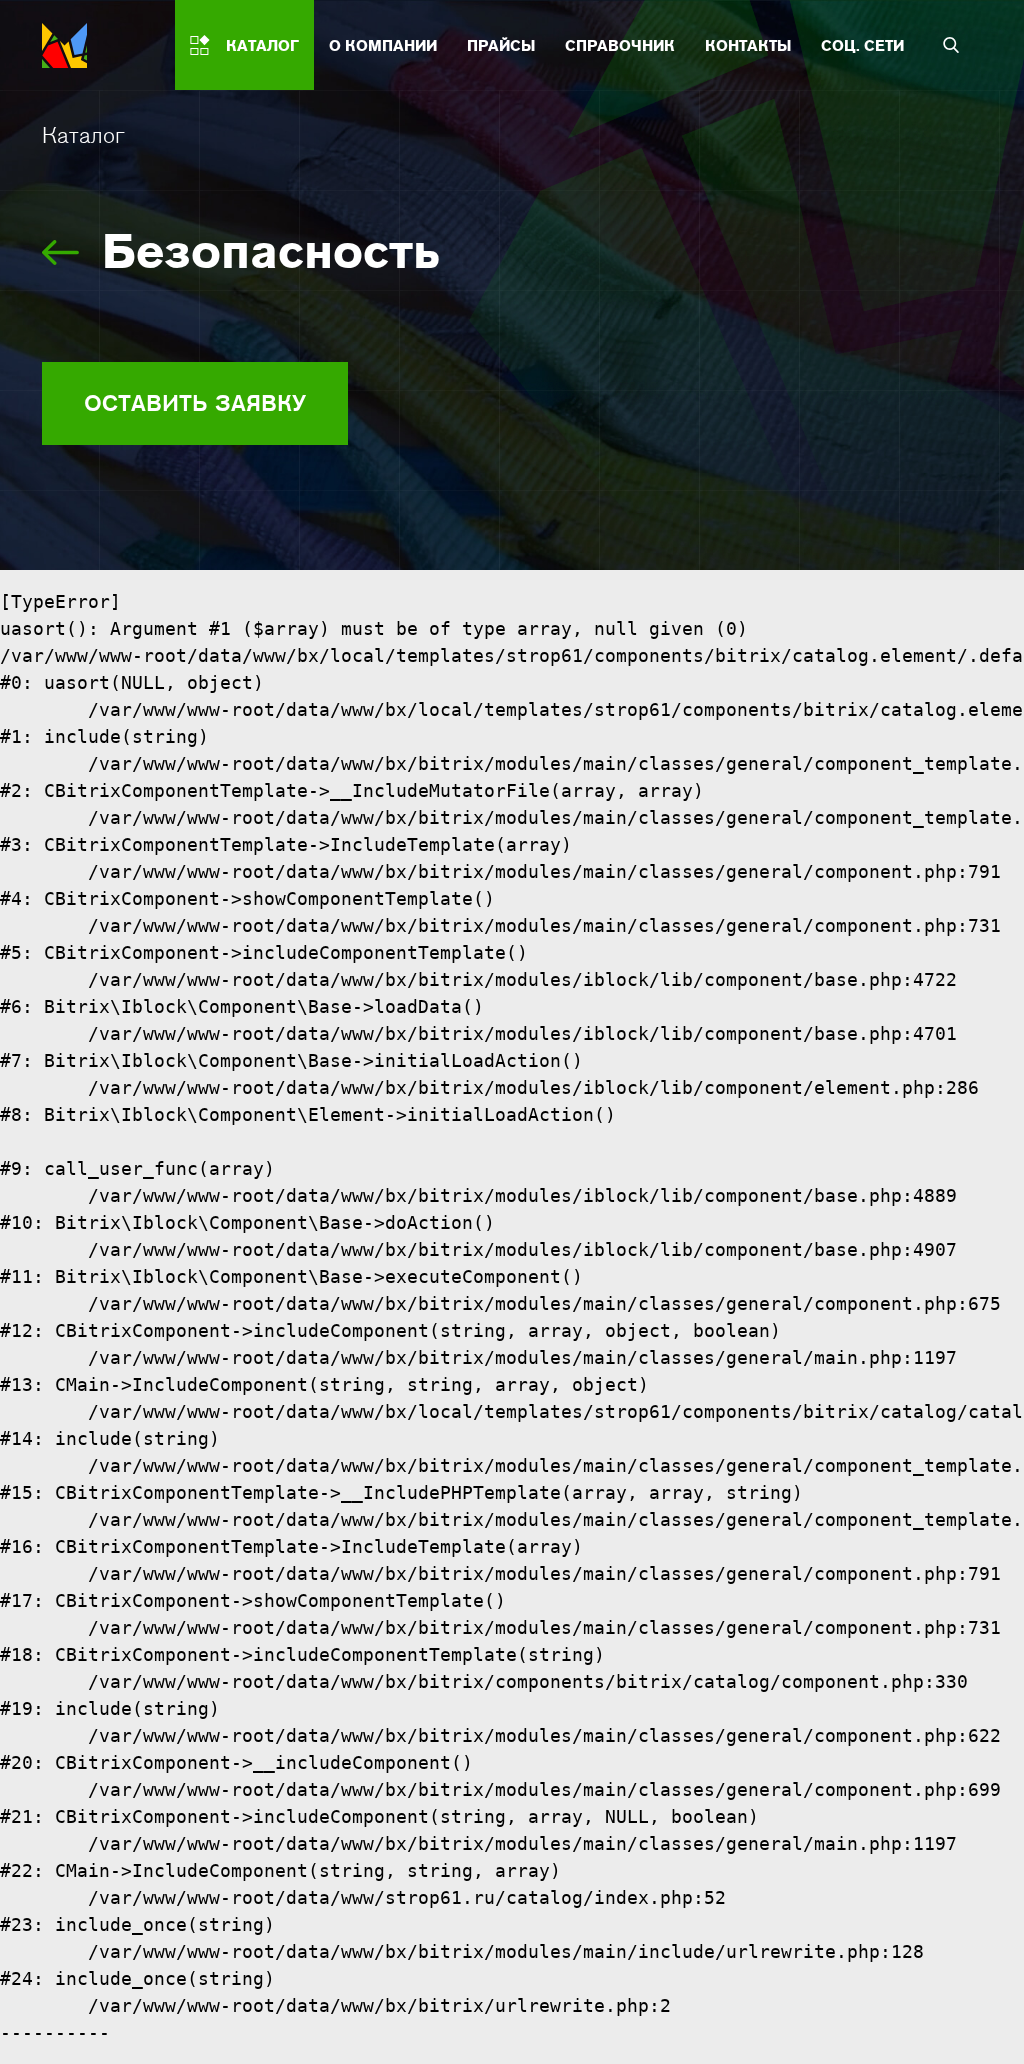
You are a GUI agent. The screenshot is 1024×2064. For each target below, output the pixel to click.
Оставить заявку (195, 403)
